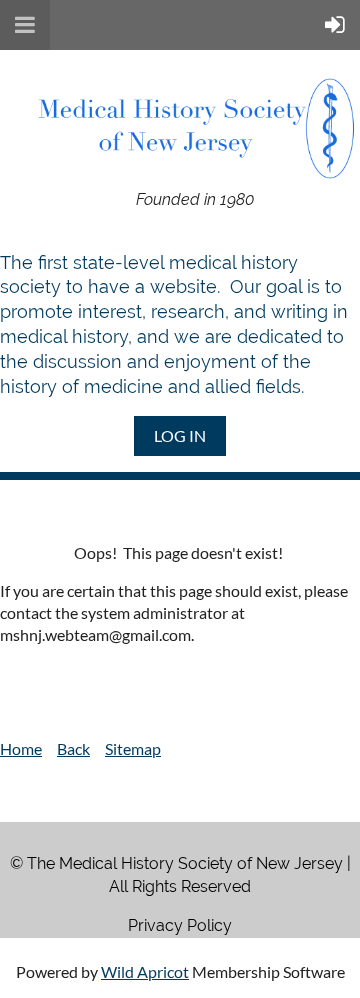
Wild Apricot (145, 971)
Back (73, 748)
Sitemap (133, 748)
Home (21, 748)
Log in (180, 435)
